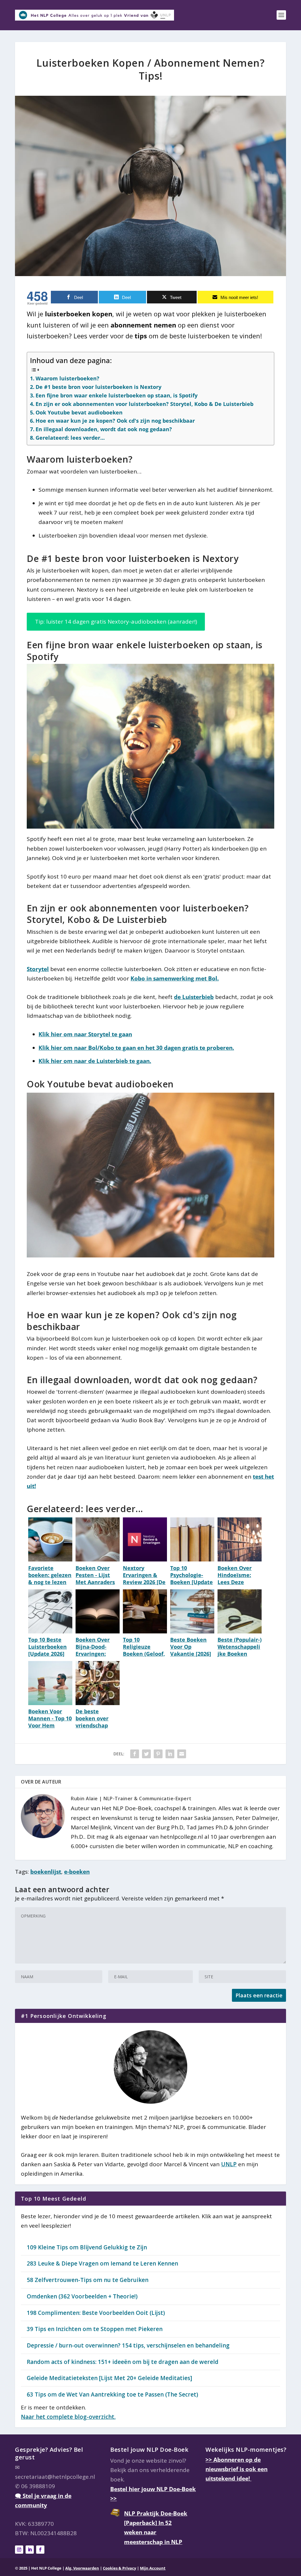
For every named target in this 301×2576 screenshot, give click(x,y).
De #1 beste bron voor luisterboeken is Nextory (98, 387)
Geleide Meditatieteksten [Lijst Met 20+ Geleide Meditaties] (109, 2378)
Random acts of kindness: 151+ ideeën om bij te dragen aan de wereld (123, 2362)
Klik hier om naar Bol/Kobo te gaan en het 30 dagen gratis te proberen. (136, 1048)
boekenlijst (46, 1872)
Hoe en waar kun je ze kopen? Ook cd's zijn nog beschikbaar (115, 421)
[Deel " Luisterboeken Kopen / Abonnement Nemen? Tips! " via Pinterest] (158, 1754)
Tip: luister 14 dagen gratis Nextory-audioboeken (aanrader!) (116, 622)
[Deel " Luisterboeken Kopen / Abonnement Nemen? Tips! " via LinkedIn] (170, 1754)
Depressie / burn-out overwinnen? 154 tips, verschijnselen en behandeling (128, 2345)
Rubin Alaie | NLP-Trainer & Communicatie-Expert (131, 1799)
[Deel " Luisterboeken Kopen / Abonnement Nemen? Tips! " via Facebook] (135, 1754)
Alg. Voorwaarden (82, 2568)
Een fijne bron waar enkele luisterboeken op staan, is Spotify (117, 395)
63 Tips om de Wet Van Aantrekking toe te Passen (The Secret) (112, 2394)
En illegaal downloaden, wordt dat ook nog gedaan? (104, 429)
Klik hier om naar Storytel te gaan (85, 1034)
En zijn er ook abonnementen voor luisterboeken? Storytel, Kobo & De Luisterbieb (144, 404)
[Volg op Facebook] (40, 2550)
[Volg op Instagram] (19, 2550)
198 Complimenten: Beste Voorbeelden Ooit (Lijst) (96, 2313)
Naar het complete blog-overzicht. (68, 2417)
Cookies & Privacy (119, 2568)
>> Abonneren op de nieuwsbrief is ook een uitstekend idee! (236, 2469)
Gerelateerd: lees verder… (70, 438)
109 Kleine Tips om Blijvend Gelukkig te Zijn (87, 2247)
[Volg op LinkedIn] (30, 2550)
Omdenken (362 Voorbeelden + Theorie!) (82, 2296)
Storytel (38, 969)
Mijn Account (153, 2568)
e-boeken (77, 1872)
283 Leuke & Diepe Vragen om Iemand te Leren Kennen (102, 2263)
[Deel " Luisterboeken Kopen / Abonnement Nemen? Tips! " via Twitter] (146, 1754)
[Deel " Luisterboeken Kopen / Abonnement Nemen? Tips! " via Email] (182, 1754)
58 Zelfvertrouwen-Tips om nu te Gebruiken (88, 2280)
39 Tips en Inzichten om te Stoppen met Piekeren (95, 2329)
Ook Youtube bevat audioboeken (79, 412)
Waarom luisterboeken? (67, 378)
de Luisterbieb (194, 997)
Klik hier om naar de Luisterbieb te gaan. (95, 1061)
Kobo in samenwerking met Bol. (175, 978)
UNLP (229, 2164)
